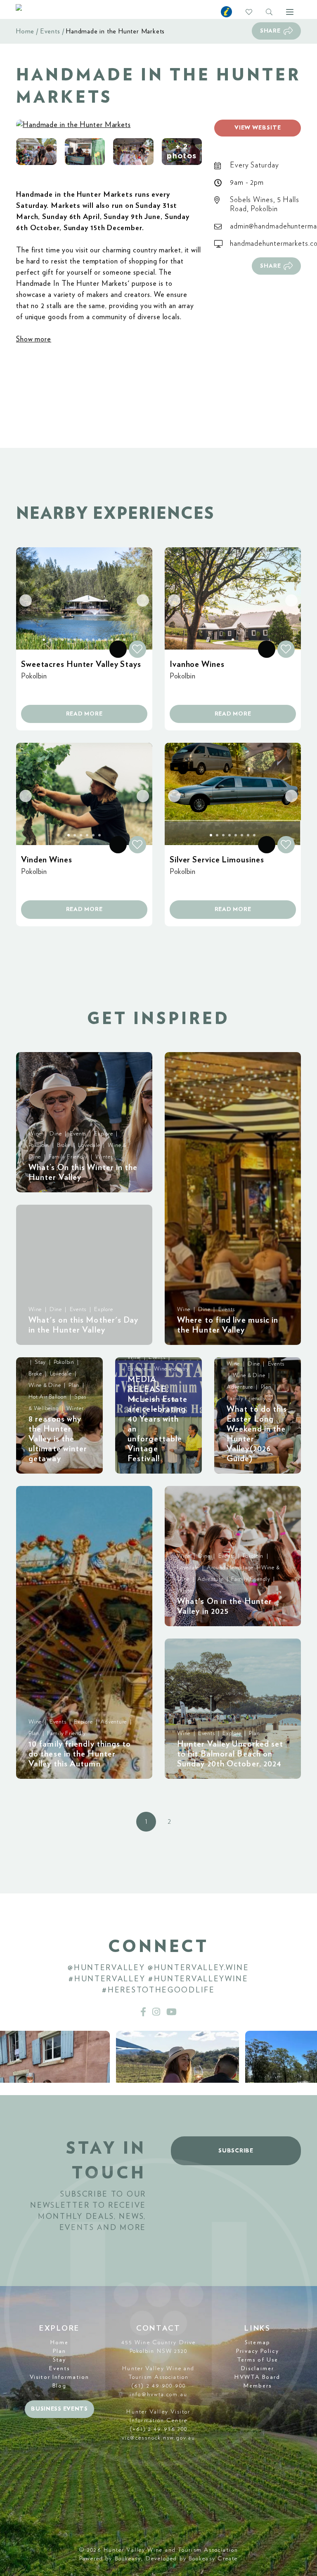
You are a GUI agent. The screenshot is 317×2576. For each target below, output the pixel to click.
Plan (59, 2351)
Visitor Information (59, 2377)
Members (258, 2386)
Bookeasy (128, 2559)
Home (25, 31)
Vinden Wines (47, 860)
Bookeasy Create (213, 2559)
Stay (59, 2360)
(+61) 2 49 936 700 (159, 2429)
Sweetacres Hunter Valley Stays (81, 664)
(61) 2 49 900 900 (158, 2386)
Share (270, 31)
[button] (36, 152)
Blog (59, 2386)
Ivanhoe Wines (197, 664)
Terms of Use (258, 2360)
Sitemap (258, 2343)
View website (258, 128)
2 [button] (169, 1822)
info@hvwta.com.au (158, 2395)
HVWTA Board (257, 2377)
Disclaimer (258, 2369)
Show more (34, 339)
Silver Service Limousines (217, 860)
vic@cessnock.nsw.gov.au (158, 2438)
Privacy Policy (257, 2351)
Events (50, 31)
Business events (59, 2409)
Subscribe (236, 2151)
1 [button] (146, 1822)
